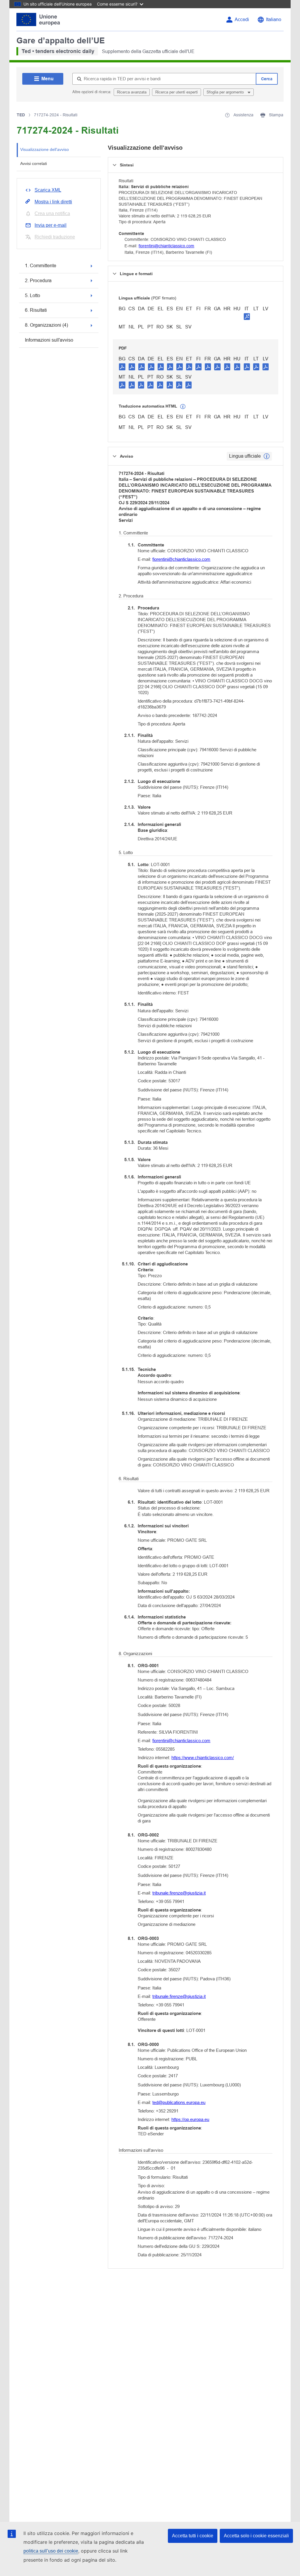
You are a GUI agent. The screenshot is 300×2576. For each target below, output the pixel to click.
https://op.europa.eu (190, 2119)
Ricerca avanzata (132, 92)
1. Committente (41, 266)
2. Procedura (38, 281)
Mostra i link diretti (53, 202)
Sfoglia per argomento (226, 92)
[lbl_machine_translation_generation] (183, 407)
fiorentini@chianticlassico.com (166, 246)
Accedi (242, 19)
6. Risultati (36, 310)
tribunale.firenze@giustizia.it (179, 1893)
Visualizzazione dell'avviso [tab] (45, 149)
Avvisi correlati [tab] (34, 163)
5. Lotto (33, 295)
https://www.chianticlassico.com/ (203, 1758)
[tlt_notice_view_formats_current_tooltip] (267, 456)
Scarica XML (48, 190)
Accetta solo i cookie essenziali (256, 2536)
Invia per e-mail (51, 225)
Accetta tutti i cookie (193, 2536)
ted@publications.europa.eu (179, 2102)
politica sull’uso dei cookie (51, 2551)
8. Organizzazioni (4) (46, 325)
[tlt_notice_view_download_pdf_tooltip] (122, 367)
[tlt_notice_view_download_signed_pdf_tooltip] (247, 316)
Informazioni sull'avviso (49, 340)
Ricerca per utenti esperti (177, 92)
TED (21, 115)
